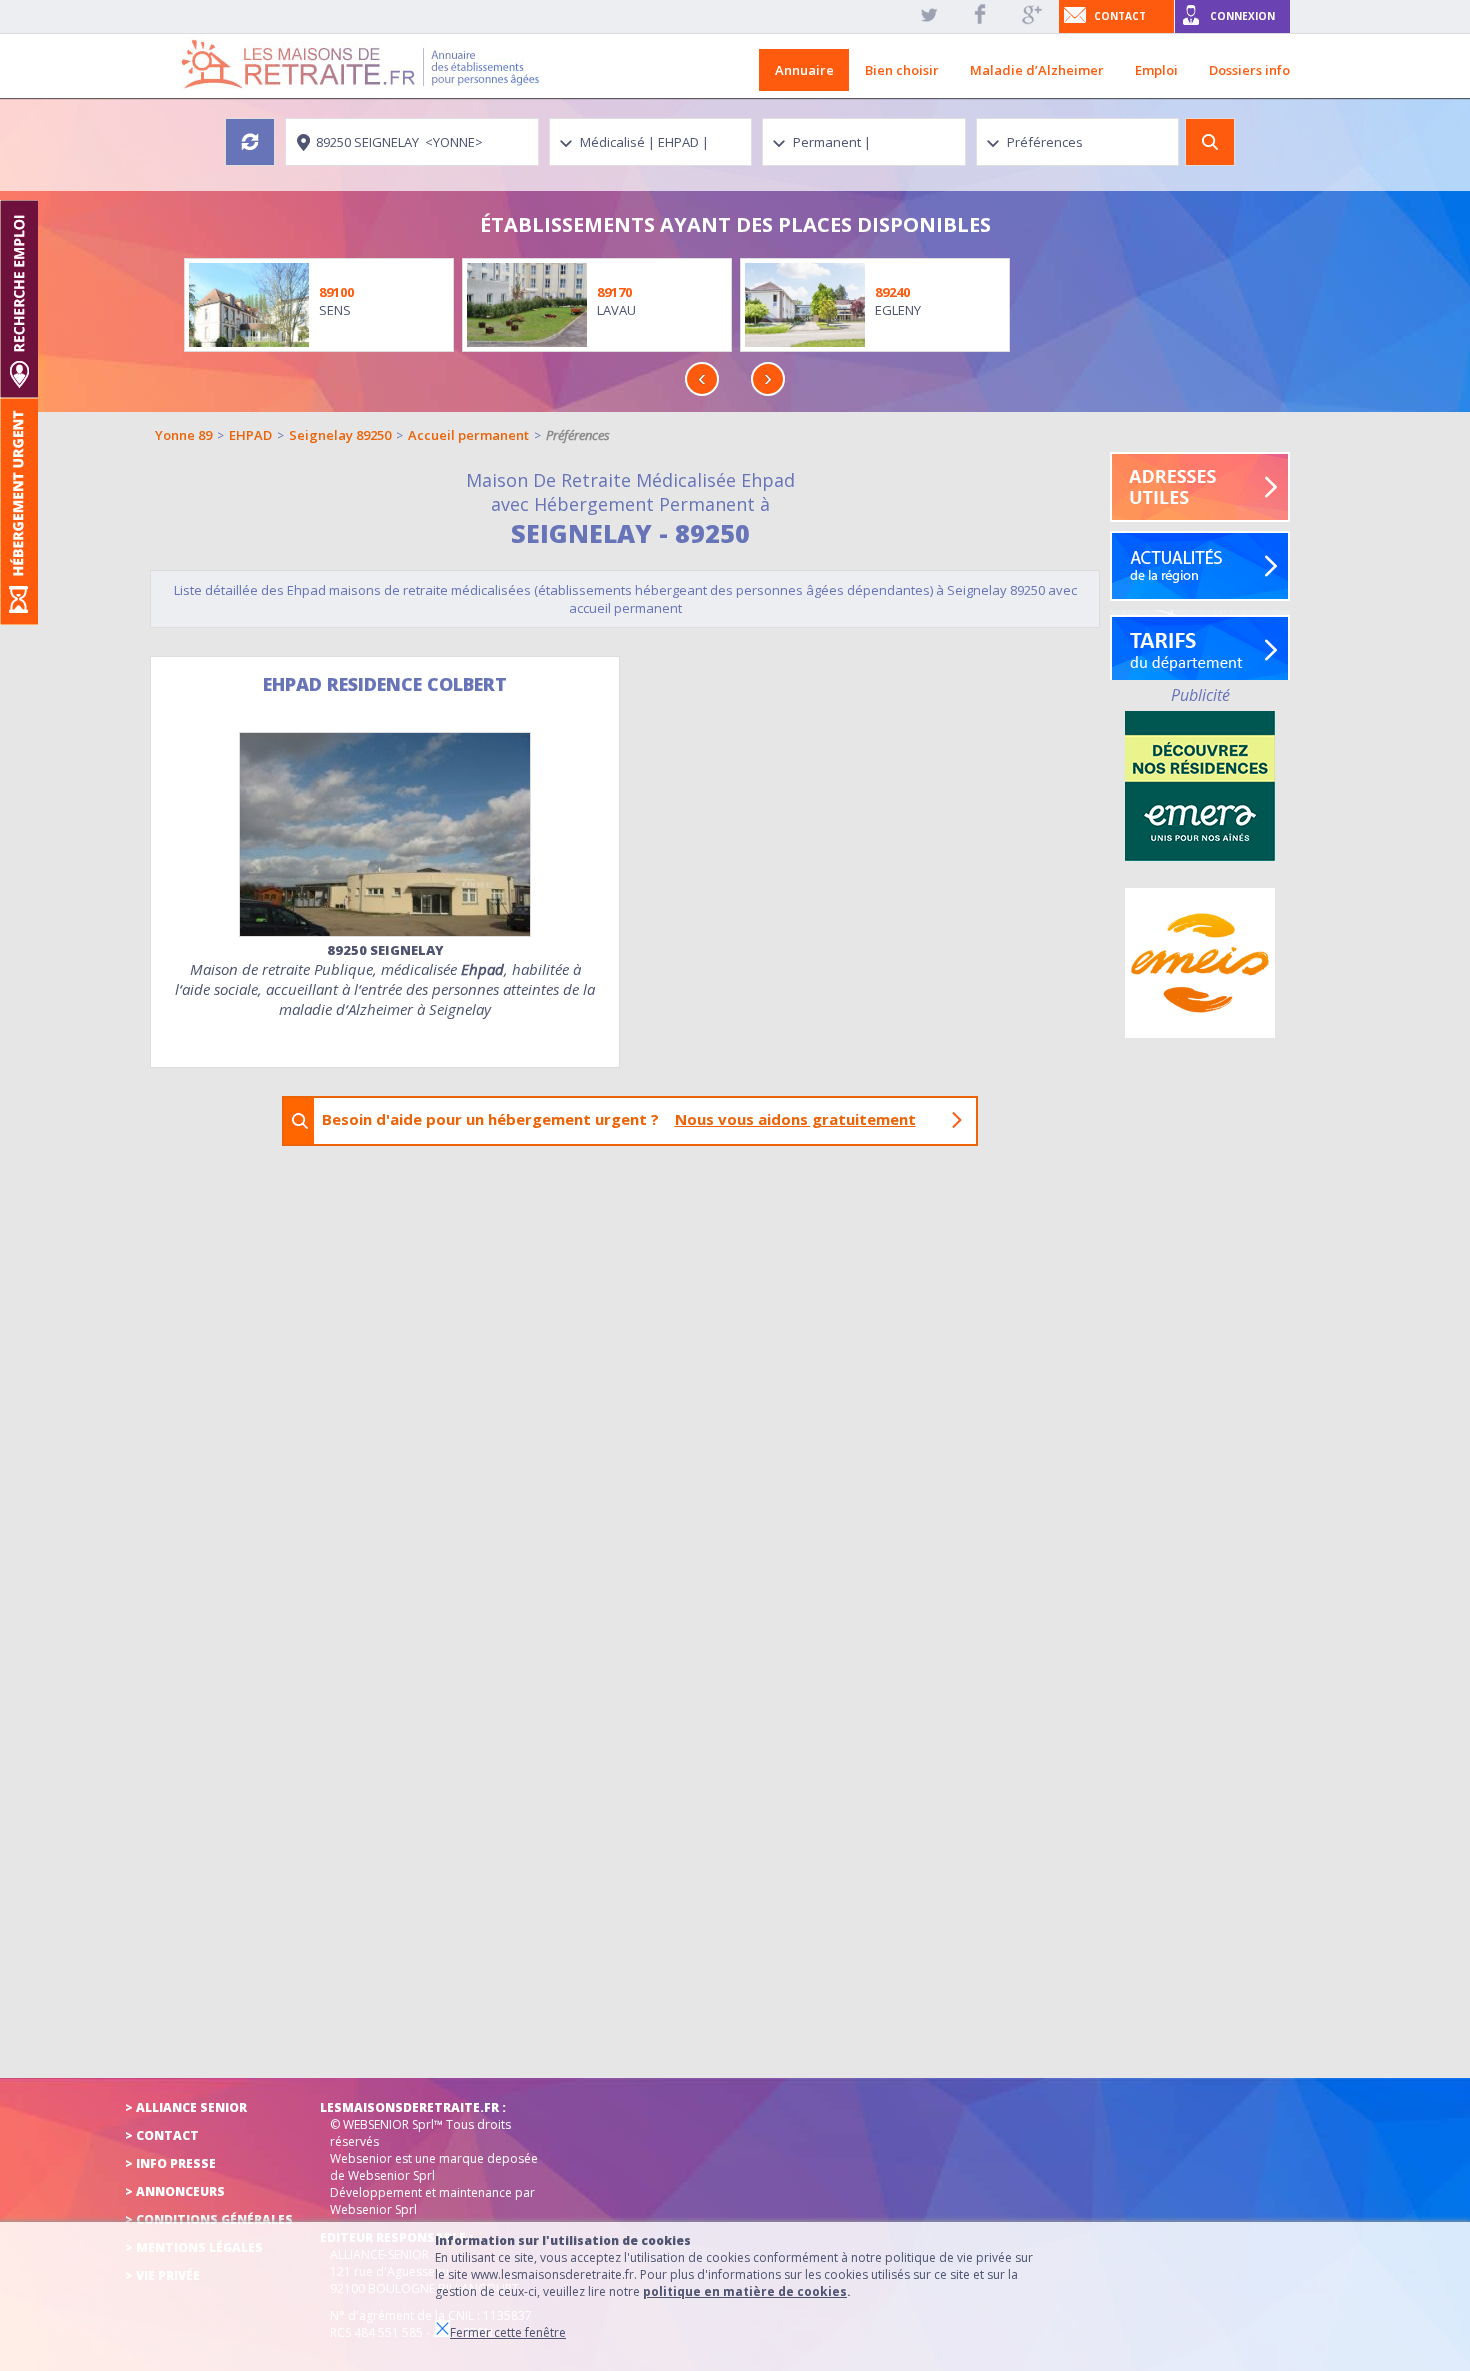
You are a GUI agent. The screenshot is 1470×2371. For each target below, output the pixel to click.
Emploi (1156, 70)
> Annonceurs (175, 2191)
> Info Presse (170, 2163)
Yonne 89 (183, 435)
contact (1120, 16)
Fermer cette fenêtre (508, 2332)
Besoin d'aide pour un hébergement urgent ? (619, 1119)
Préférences (578, 435)
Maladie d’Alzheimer (1037, 70)
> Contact (162, 2135)
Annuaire (804, 70)
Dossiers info (1249, 70)
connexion (1242, 16)
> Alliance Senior (186, 2107)
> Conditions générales (209, 2219)
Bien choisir (902, 70)
